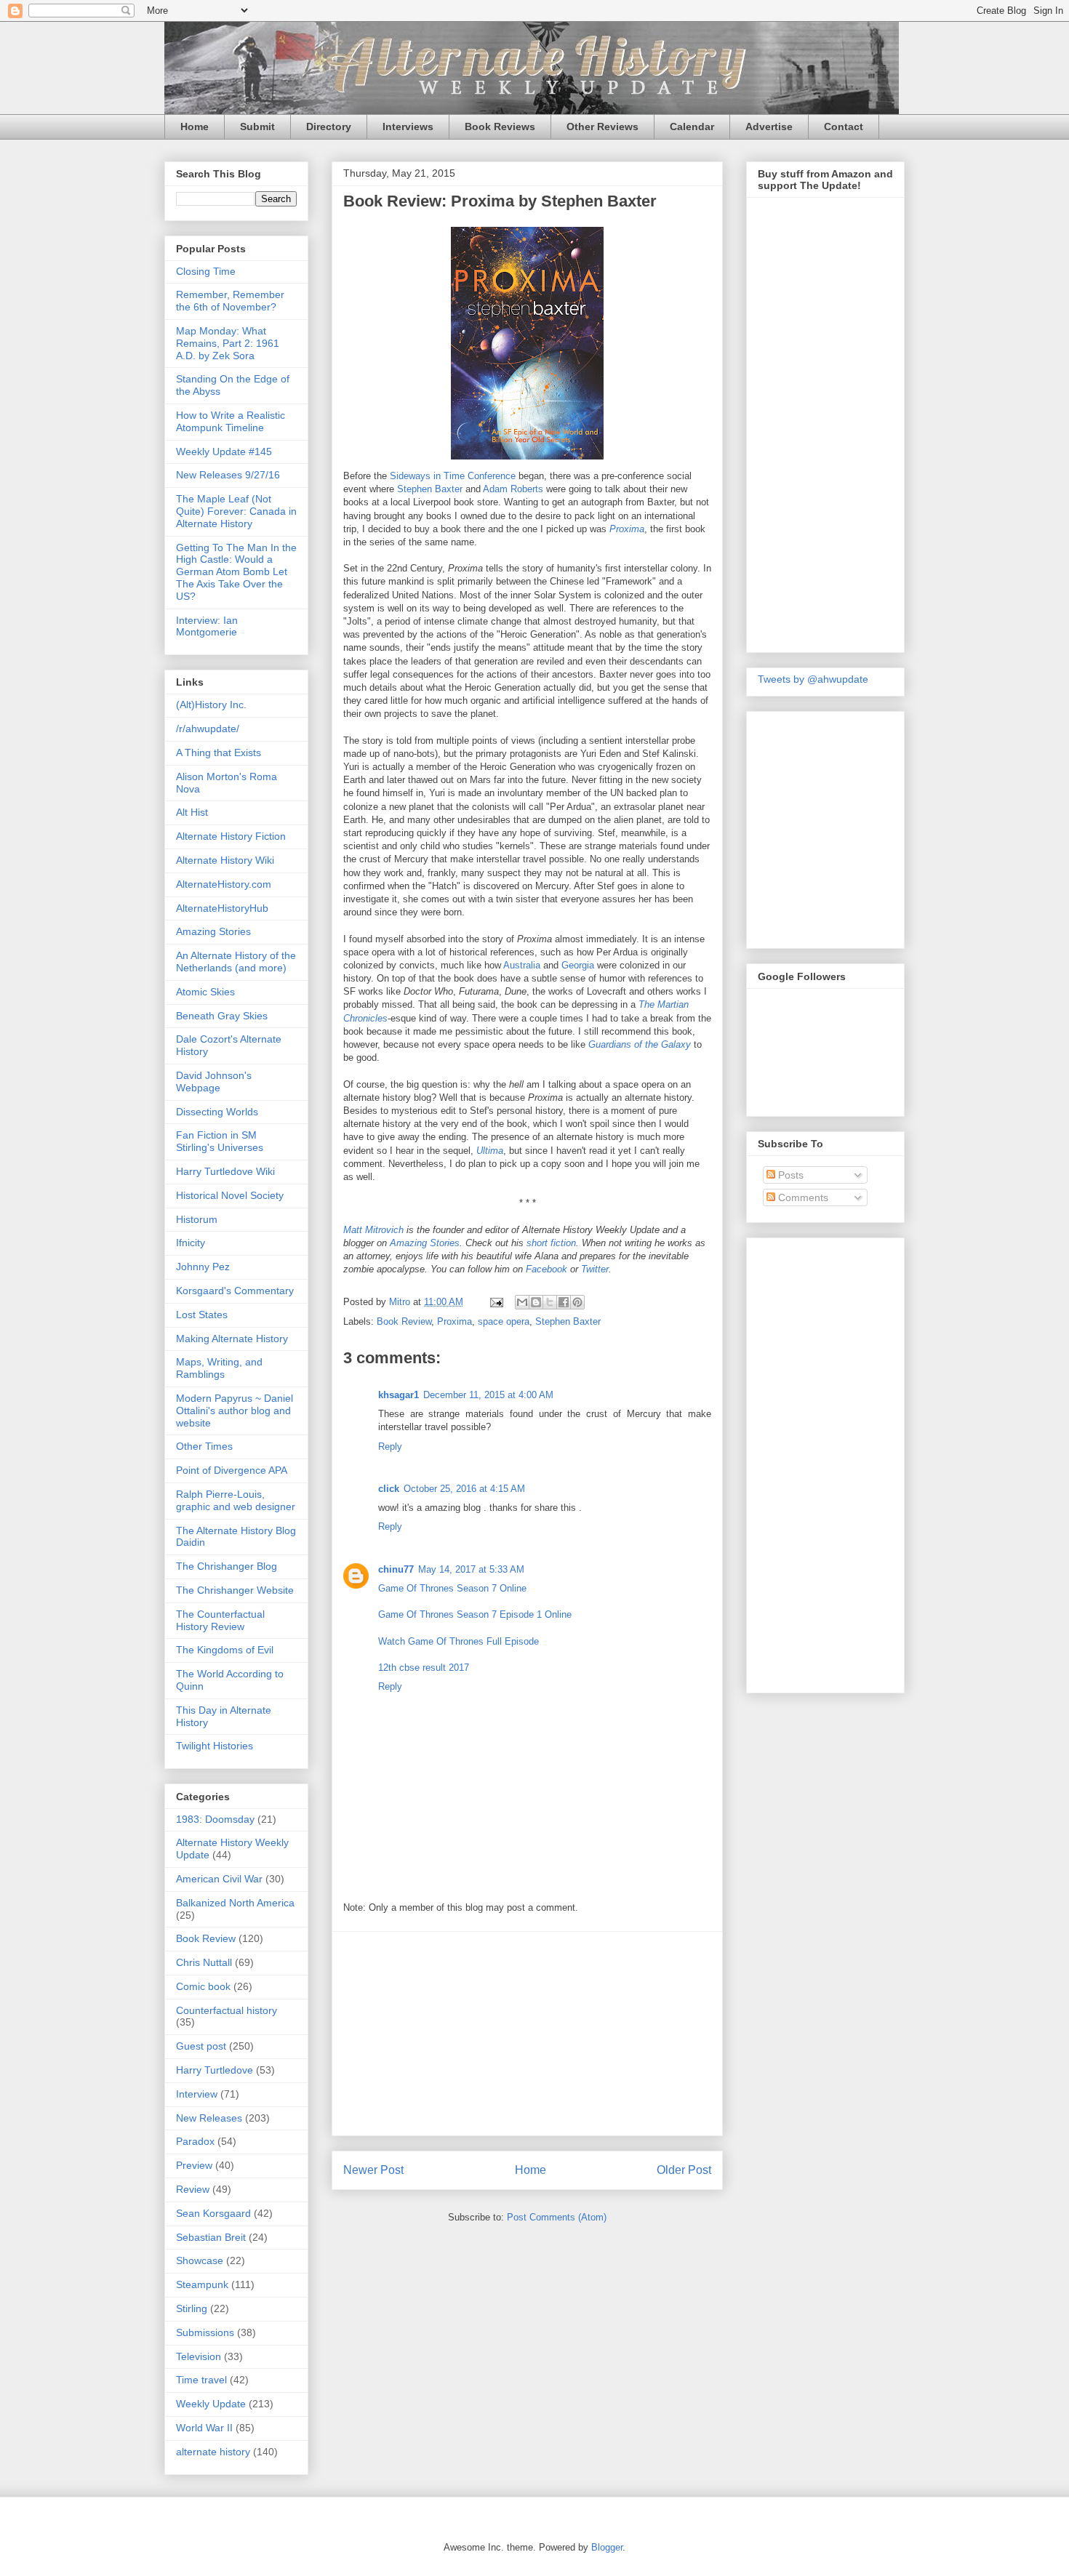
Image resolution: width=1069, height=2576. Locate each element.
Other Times (204, 1446)
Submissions (205, 2332)
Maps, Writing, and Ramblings (219, 1368)
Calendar (692, 127)
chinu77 (396, 1569)
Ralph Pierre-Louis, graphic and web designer (236, 1500)
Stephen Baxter (430, 489)
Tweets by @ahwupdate (813, 679)
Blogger (607, 2547)
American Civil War (219, 1879)
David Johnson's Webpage (214, 1082)
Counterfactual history (227, 2010)
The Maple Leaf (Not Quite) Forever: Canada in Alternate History (236, 511)
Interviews (408, 127)
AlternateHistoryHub (222, 908)
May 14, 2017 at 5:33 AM (471, 1569)
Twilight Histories (215, 1746)
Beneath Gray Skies (222, 1016)
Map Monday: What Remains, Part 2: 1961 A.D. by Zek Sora (228, 343)
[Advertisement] (527, 2034)
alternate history (213, 2452)
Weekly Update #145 (224, 452)
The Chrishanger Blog (227, 1566)
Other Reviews (602, 127)
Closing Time (206, 271)
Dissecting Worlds (217, 1112)
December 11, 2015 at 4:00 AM (488, 1395)
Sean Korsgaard (213, 2213)
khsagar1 (399, 1395)
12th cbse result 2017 (424, 1668)
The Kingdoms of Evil (225, 1650)
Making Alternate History (232, 1339)
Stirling (192, 2308)
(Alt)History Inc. (211, 705)
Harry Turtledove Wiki (225, 1171)
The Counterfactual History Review (220, 1620)
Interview (197, 2094)
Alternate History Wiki (225, 860)
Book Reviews (500, 127)
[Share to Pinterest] (577, 1302)
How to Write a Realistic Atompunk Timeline (231, 421)
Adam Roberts (513, 489)
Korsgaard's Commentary (235, 1291)
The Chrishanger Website (235, 1590)
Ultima (490, 1151)
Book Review (404, 1321)
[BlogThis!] (536, 1302)
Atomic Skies (205, 992)
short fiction (551, 1243)
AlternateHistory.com (224, 884)
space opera (504, 1321)
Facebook (546, 1269)
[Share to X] (550, 1302)
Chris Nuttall (204, 1962)
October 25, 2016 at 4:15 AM (464, 1489)
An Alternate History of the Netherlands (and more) (236, 962)
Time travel (201, 2380)
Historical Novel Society (230, 1195)
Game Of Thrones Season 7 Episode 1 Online (475, 1614)
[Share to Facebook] (564, 1302)
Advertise (769, 127)
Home (195, 127)
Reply (390, 1447)
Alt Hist (192, 812)
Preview (194, 2165)
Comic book (203, 1986)
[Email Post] (496, 1302)
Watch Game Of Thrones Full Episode (459, 1641)
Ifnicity (191, 1243)
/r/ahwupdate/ (208, 729)
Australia (522, 965)
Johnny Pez (203, 1267)
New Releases (209, 2118)
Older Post (684, 2170)
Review (193, 2189)
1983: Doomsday (215, 1819)
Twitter (595, 1269)
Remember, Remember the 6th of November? (230, 301)
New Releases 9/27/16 (228, 475)
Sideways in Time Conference (453, 476)
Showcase (200, 2260)
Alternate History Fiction (231, 836)
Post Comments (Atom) (557, 2217)
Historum (197, 1219)
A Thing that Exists (219, 753)
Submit (257, 127)
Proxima (627, 529)
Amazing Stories (425, 1243)
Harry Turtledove (215, 2070)
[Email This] (522, 1302)
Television (199, 2356)
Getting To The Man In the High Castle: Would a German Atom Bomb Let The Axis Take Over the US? (236, 572)
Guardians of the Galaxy (640, 1044)
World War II (204, 2428)
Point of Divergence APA (232, 1470)
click (389, 1489)
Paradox (195, 2141)
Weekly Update (211, 2404)
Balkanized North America (235, 1903)
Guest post (201, 2046)
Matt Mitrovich (373, 1230)
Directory (329, 127)
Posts (789, 1175)
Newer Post (373, 2170)
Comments (802, 1197)
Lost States (202, 1315)
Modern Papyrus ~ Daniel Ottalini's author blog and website (235, 1411)
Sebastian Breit (211, 2237)
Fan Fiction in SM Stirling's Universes (220, 1141)
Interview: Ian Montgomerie (207, 626)
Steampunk (202, 2284)
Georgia (578, 965)
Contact (844, 127)
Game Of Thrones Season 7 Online (452, 1588)
